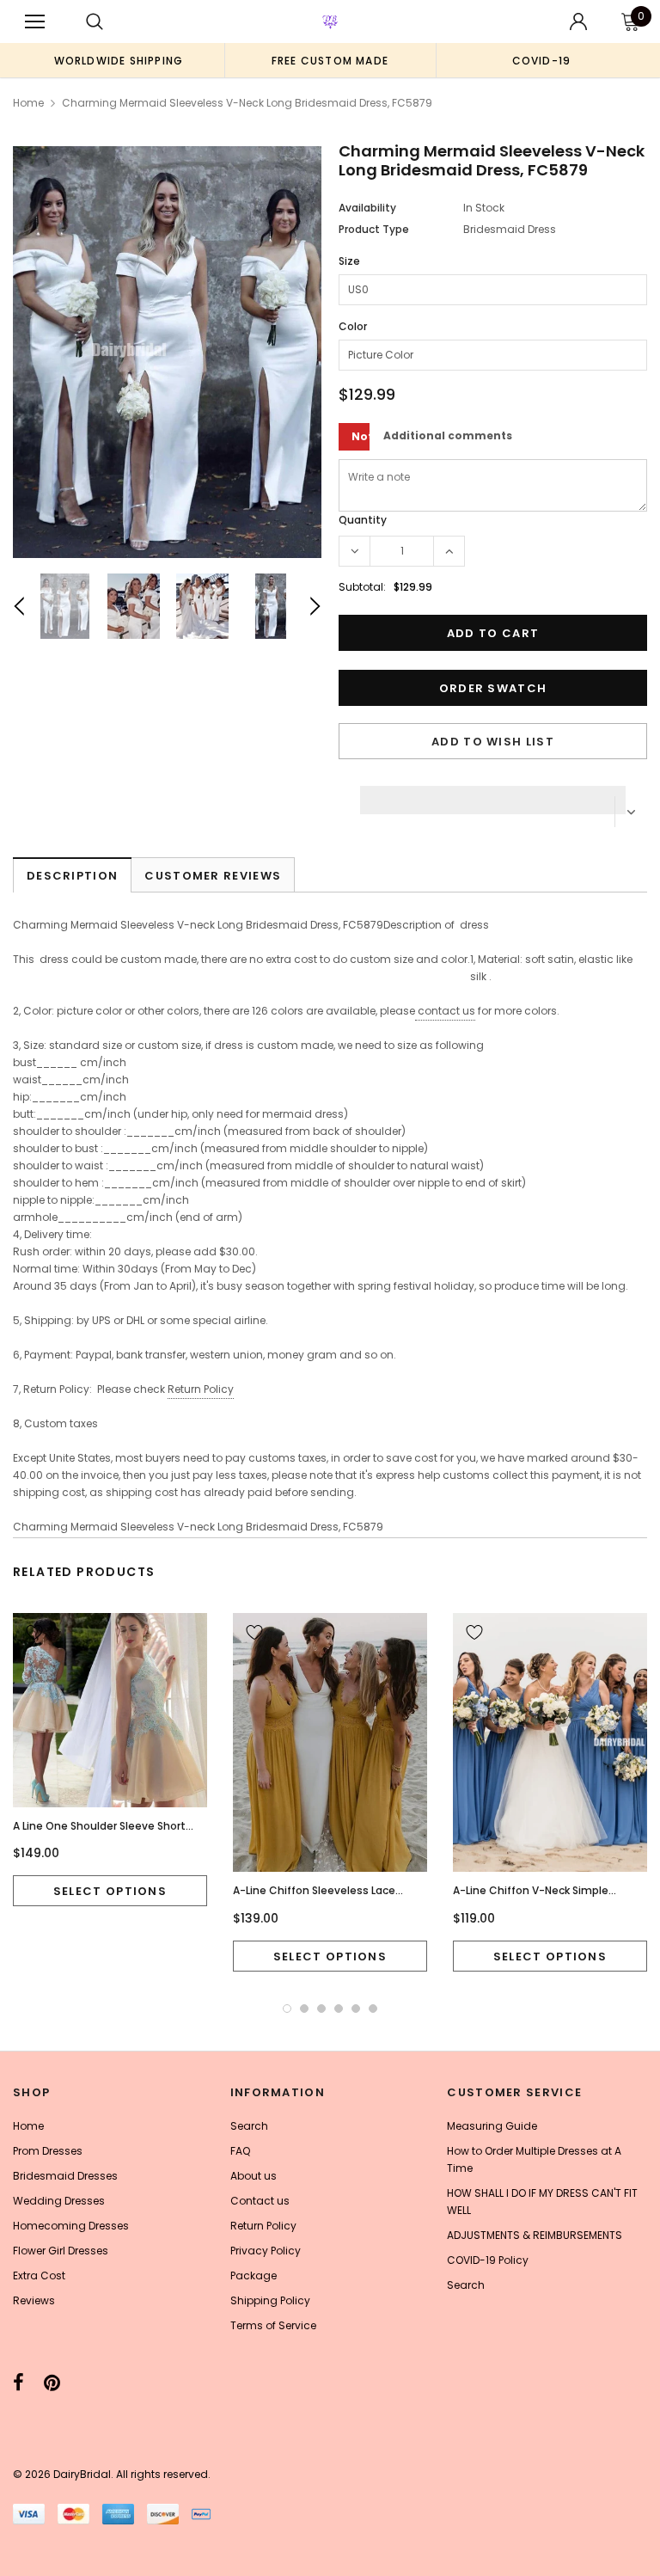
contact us (446, 1011)
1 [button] (287, 2009)
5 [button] (356, 2009)
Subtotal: (362, 587)
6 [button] (373, 2009)
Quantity (363, 520)
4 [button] (339, 2009)
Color (353, 326)
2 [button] (304, 2009)
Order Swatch (493, 688)
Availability (367, 208)
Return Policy (201, 1389)
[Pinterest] (52, 2383)
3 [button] (321, 2009)
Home (28, 103)
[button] (493, 795)
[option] (119, 60)
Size (349, 261)
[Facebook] (18, 2383)
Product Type (374, 229)
